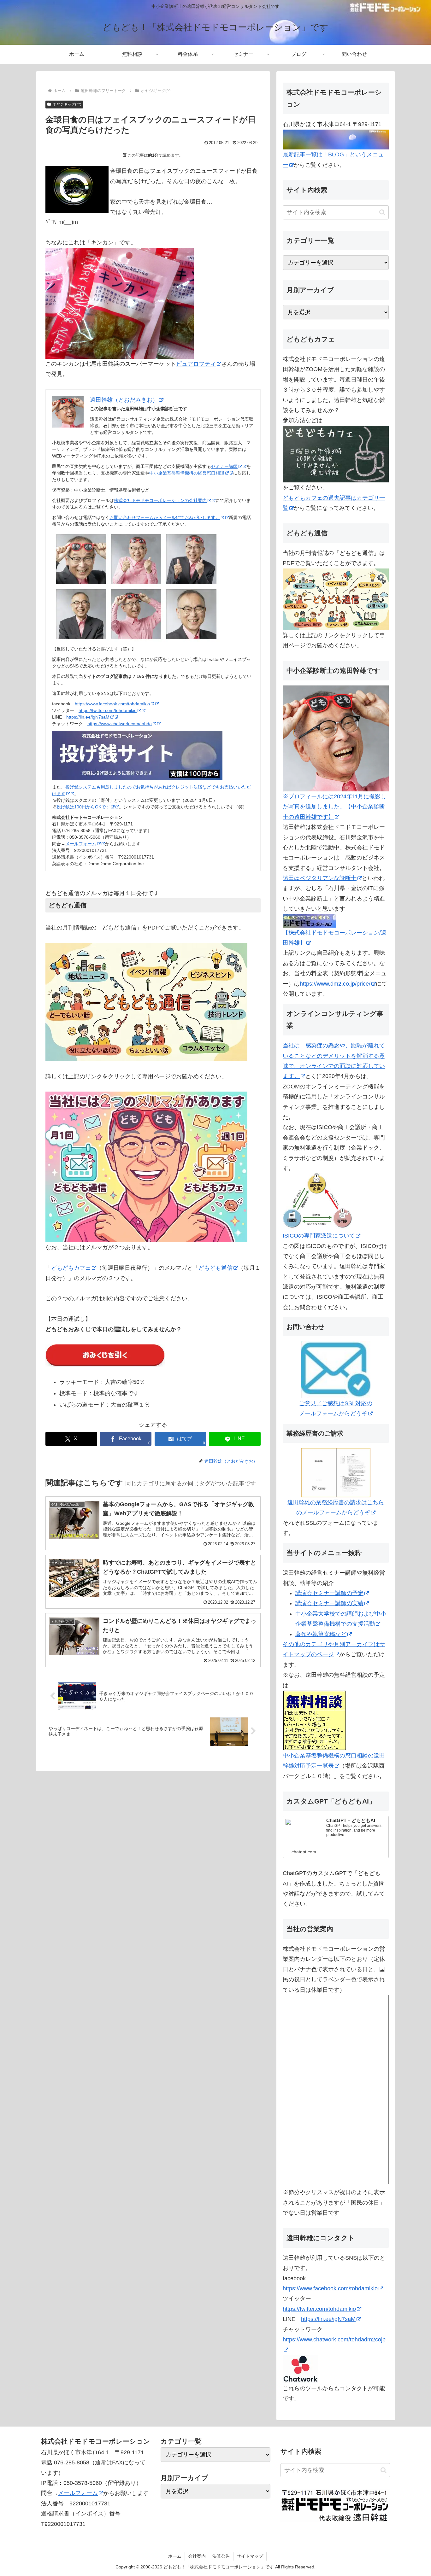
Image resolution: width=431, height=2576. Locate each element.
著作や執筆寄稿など (321, 1634)
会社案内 (197, 2556)
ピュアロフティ (196, 364)
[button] (382, 212)
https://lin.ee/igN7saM (88, 717)
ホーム (175, 2556)
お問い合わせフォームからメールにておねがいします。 (165, 517)
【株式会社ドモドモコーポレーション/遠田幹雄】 (335, 938)
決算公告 (221, 2556)
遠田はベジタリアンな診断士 (320, 878)
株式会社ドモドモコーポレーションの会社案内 (160, 500)
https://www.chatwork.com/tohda (120, 724)
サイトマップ (250, 2556)
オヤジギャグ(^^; (67, 104)
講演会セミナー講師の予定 (329, 1593)
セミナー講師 (224, 466)
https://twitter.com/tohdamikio (108, 710)
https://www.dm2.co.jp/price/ (335, 984)
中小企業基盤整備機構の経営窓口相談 (187, 473)
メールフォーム (81, 844)
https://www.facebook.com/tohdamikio (112, 704)
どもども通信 (215, 1268)
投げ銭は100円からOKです (83, 807)
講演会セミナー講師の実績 (329, 1603)
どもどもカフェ (71, 1268)
